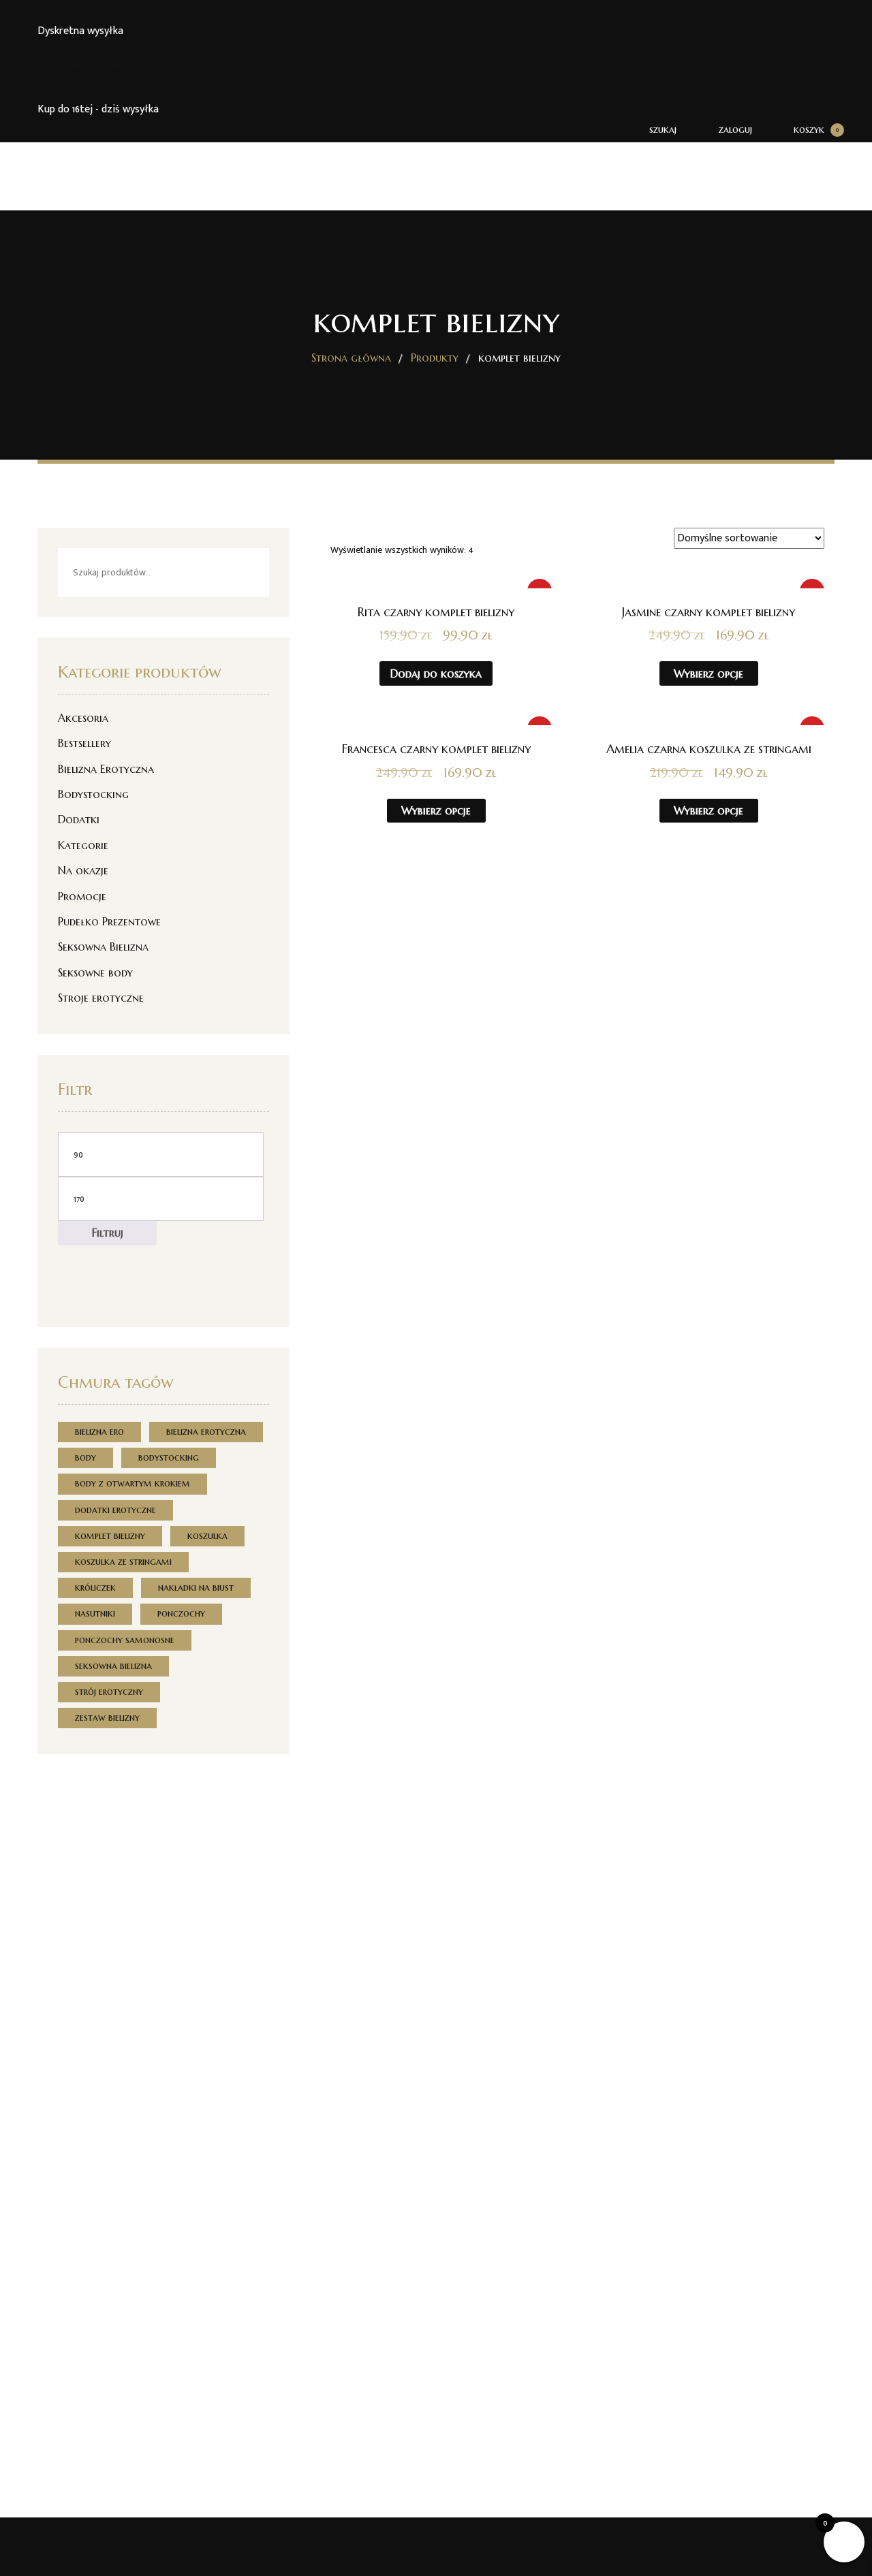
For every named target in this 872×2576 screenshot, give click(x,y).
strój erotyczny (109, 1691)
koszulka (207, 1536)
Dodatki (79, 819)
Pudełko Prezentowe (109, 921)
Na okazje (83, 870)
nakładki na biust (196, 1587)
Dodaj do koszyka (436, 673)
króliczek (95, 1587)
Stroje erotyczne (101, 998)
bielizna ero (99, 1431)
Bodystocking (93, 794)
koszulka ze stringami (123, 1561)
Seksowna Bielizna (103, 947)
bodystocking (169, 1457)
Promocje (82, 896)
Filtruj (108, 1233)
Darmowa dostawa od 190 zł (102, 70)
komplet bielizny (110, 1536)
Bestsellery (84, 743)
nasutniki (95, 1613)
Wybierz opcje (708, 673)
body (85, 1457)
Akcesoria (83, 718)
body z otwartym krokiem (133, 1483)
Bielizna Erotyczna (106, 769)
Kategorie (83, 845)
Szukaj (247, 572)
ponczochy (181, 1613)
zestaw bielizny (107, 1717)
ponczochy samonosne (125, 1640)
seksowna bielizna (113, 1666)
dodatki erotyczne (115, 1510)
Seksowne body (95, 972)
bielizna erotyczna (206, 1431)
